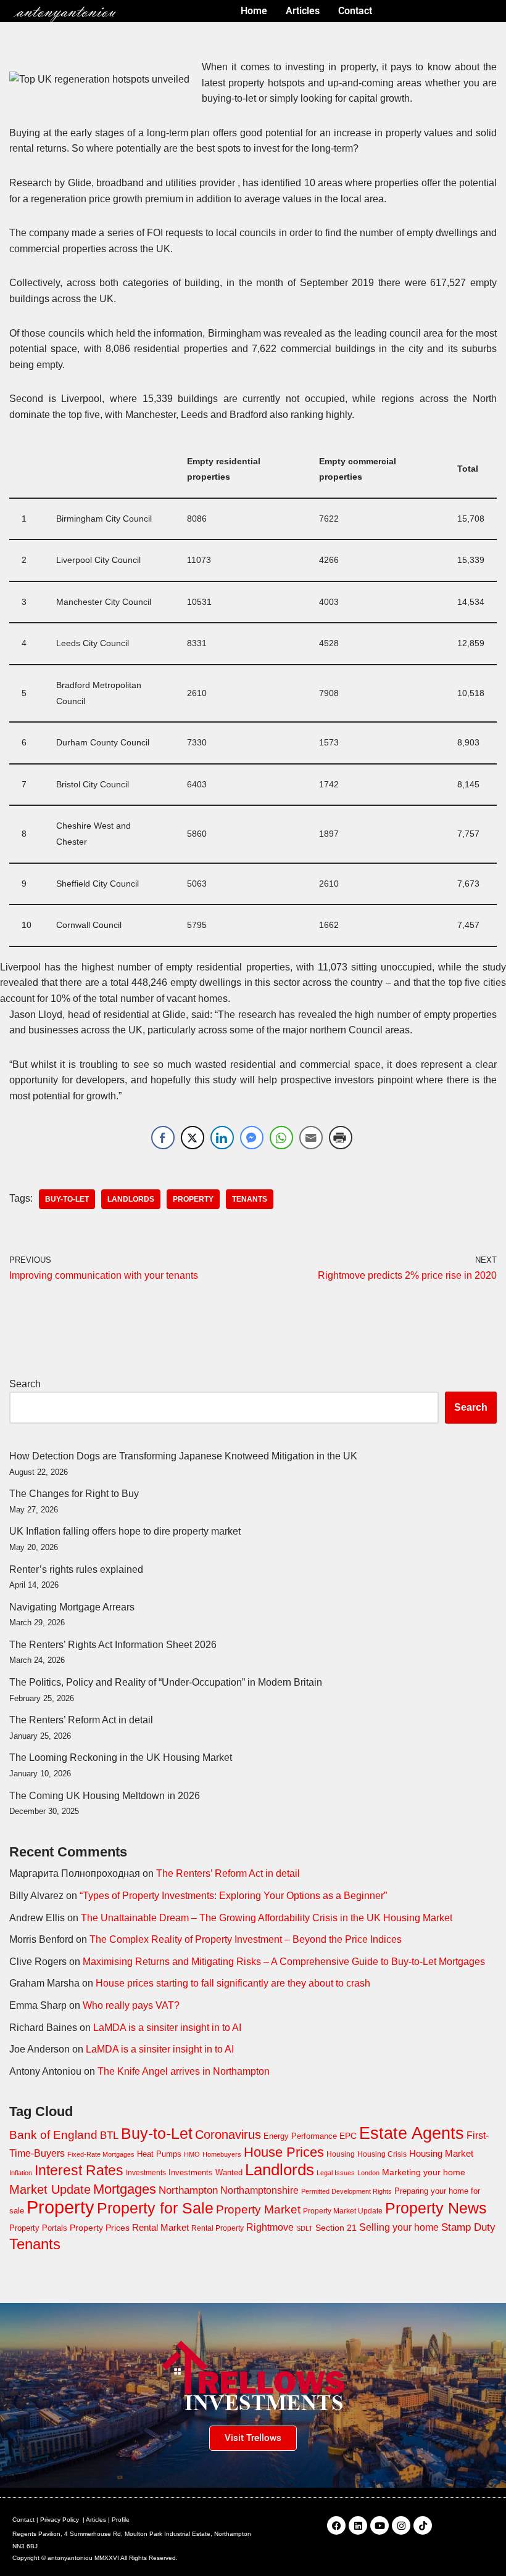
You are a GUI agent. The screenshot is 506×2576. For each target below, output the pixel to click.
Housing (341, 2154)
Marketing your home (424, 2172)
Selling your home (399, 2227)
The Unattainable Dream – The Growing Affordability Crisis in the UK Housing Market (267, 1918)
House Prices (284, 2152)
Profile (121, 2520)
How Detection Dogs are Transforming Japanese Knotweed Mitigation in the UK (183, 1456)
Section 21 (336, 2228)
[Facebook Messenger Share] (252, 1138)
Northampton (188, 2190)
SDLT (305, 2228)
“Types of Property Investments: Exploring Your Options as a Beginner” (233, 1896)
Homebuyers (222, 2154)
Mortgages (125, 2189)
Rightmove (270, 2227)
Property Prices (100, 2228)
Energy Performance (300, 2136)
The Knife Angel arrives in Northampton (184, 2071)
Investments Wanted (205, 2172)
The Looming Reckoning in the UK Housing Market (121, 1758)
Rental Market (160, 2228)
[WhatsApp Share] (281, 1138)
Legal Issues (336, 2173)
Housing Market (441, 2153)
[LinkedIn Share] (222, 1138)
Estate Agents (412, 2133)
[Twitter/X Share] (193, 1138)
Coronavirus (228, 2135)
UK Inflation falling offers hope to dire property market (125, 1531)
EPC (348, 2136)
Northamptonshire (259, 2190)
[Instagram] (401, 2525)
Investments (146, 2173)
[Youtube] (379, 2525)
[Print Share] (341, 1138)
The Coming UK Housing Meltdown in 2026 (105, 1796)
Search (25, 1384)
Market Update (50, 2189)
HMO (192, 2154)
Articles (96, 2520)
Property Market (258, 2209)
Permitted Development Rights (346, 2191)
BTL (109, 2135)
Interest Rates (79, 2170)
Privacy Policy (60, 2520)
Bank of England (53, 2135)
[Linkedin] (358, 2525)
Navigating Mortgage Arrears (72, 1607)
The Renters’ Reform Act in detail (81, 1720)
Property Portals (38, 2228)
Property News (436, 2208)
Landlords (131, 1199)
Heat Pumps (159, 2154)
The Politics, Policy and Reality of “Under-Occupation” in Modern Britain (166, 1682)
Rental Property (218, 2228)
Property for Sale (155, 2208)
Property (193, 1199)
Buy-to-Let (67, 1199)
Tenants (250, 1199)
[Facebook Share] (163, 1138)
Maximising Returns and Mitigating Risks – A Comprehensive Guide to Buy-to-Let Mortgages (284, 1962)
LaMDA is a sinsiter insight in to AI (167, 2028)
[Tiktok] (423, 2525)
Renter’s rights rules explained (76, 1569)
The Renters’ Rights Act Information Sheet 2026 (113, 1645)
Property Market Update (343, 2211)
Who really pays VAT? (131, 2005)
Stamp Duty (468, 2227)
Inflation (21, 2173)
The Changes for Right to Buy (74, 1494)
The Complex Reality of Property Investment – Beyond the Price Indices (246, 1939)
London (368, 2173)
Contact (23, 2520)
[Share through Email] (311, 1138)
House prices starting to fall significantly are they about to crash (233, 1983)
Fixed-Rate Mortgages (101, 2154)
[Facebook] (336, 2525)
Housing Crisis (382, 2154)
